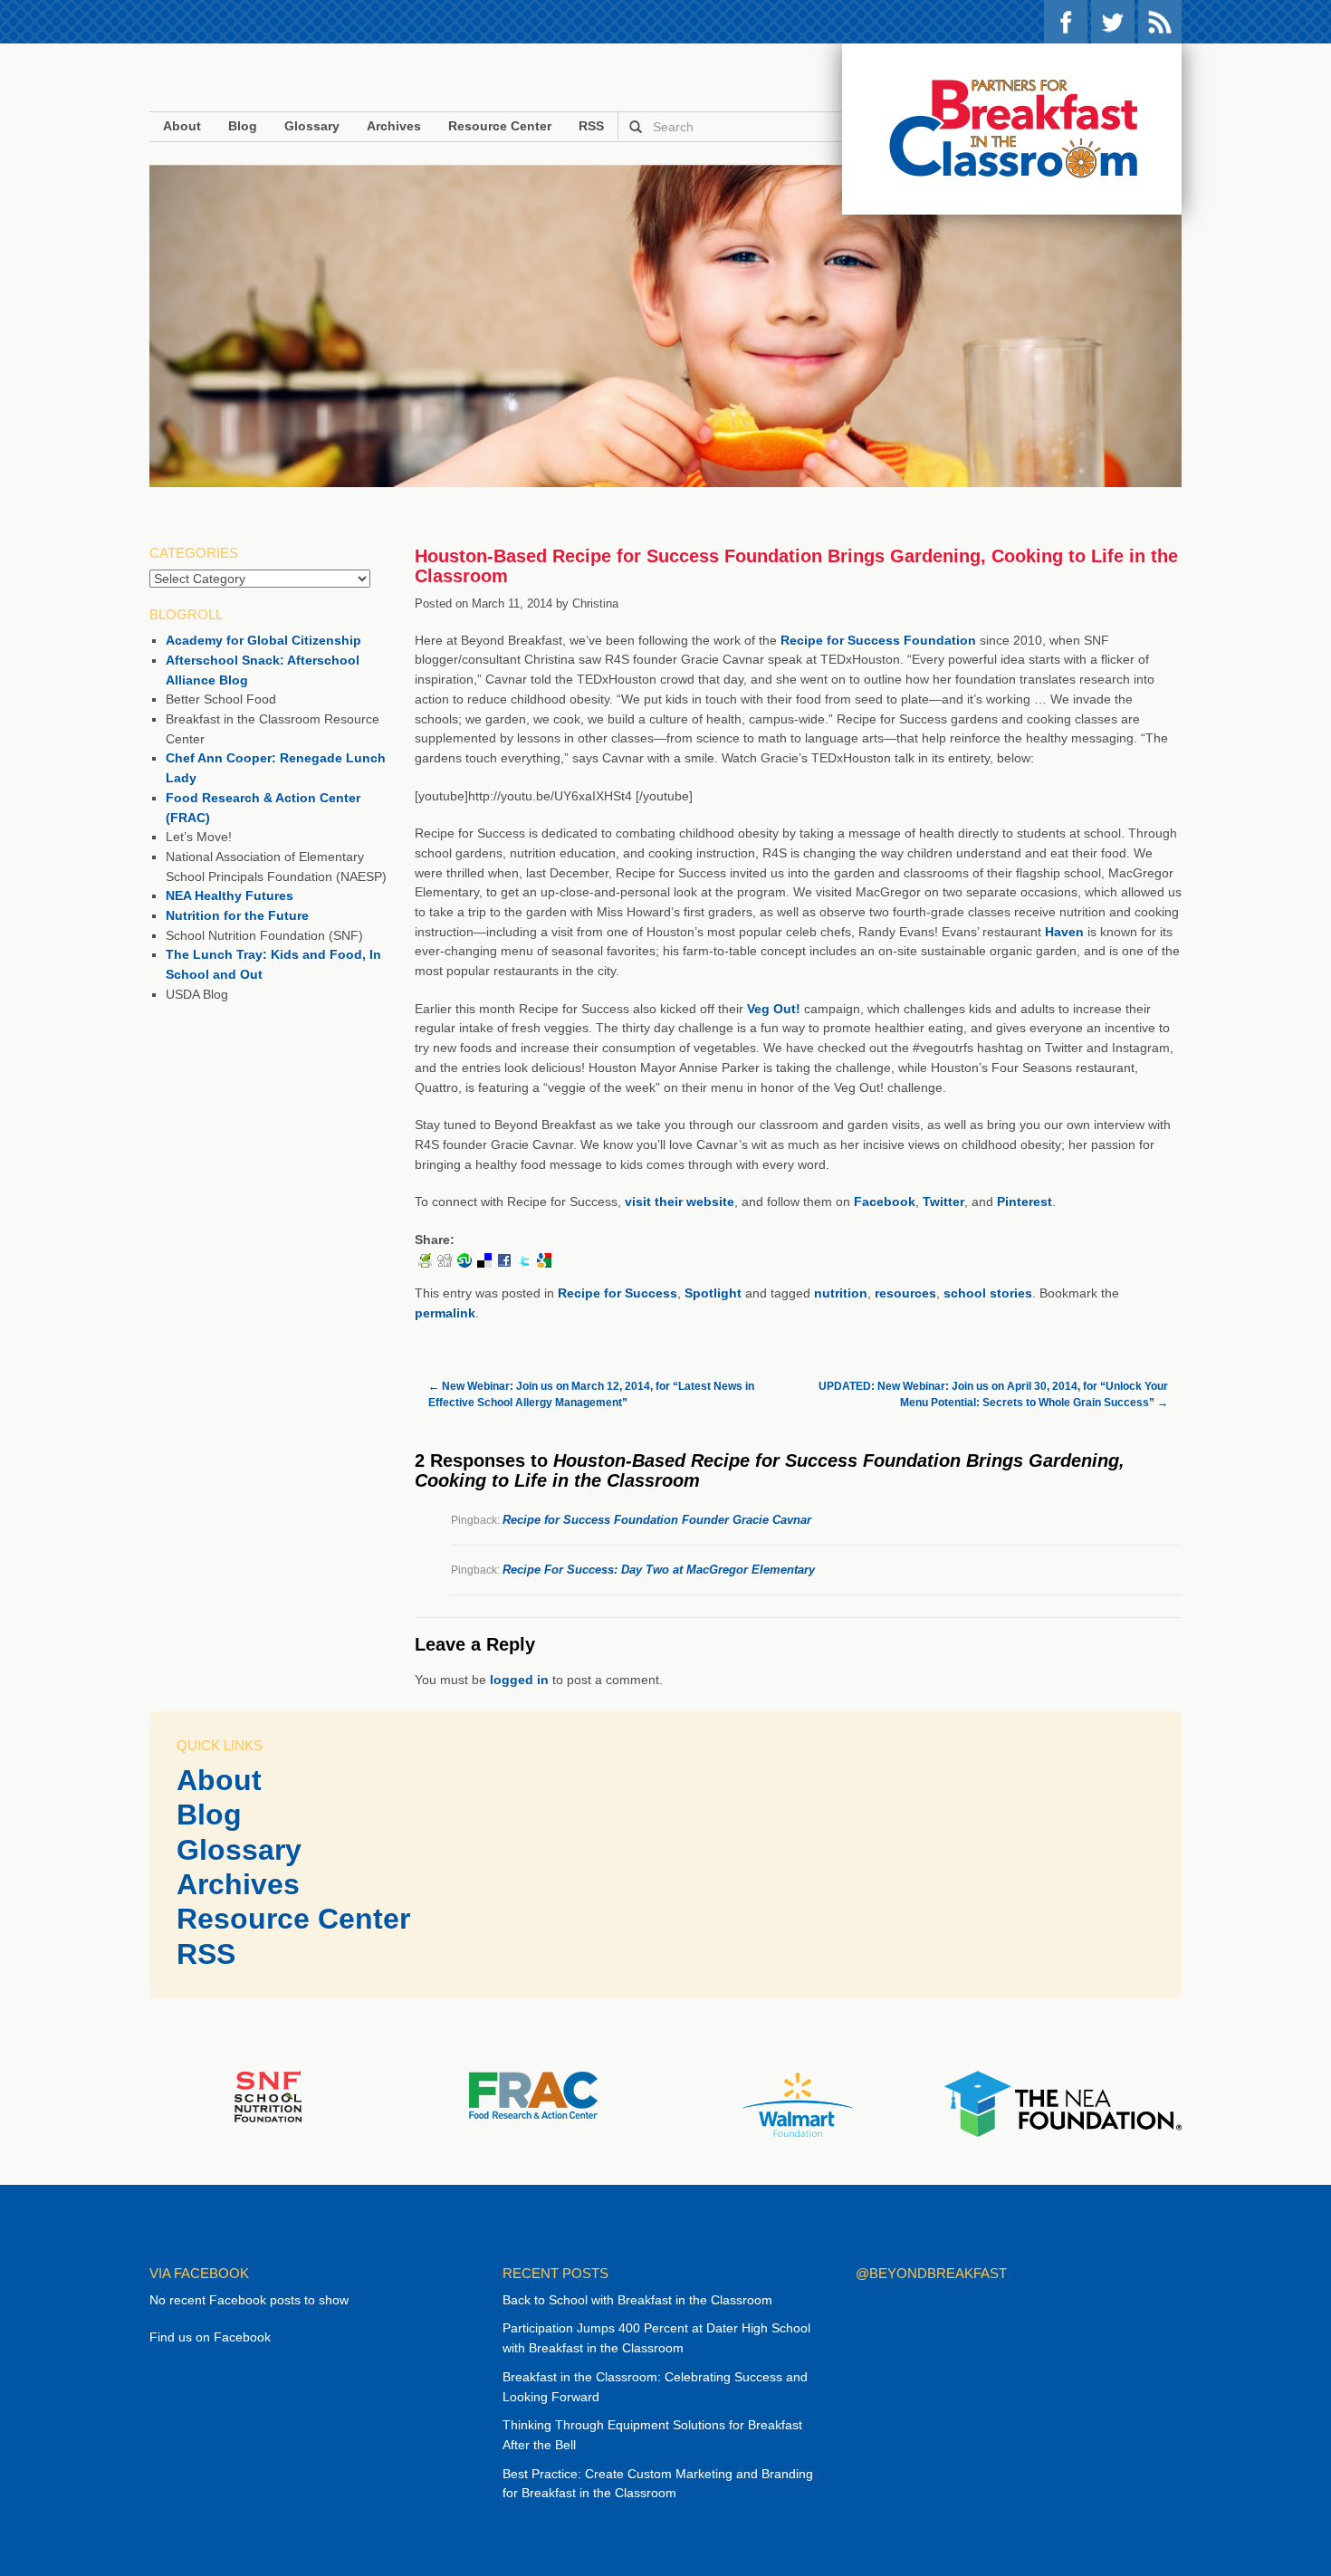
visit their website (680, 1202)
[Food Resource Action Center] (533, 2094)
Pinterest (1025, 1202)
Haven (1064, 932)
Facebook (1066, 22)
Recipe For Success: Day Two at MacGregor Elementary (659, 1570)
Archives (394, 126)
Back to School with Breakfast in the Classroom (637, 2300)
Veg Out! (774, 1009)
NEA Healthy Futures (230, 895)
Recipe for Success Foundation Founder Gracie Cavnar (657, 1520)
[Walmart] (798, 2104)
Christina (595, 603)
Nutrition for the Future (237, 915)
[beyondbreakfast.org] (1012, 129)
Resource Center (500, 126)
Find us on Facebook (210, 2337)
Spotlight (713, 1293)
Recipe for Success (618, 1293)
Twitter (1113, 22)
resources (905, 1293)
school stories (988, 1293)
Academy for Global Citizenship (263, 640)
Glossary (312, 126)
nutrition (841, 1293)
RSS (1160, 22)
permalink (445, 1313)
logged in (519, 1680)
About (182, 126)
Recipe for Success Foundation (878, 640)
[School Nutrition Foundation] (268, 2096)
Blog (243, 126)
